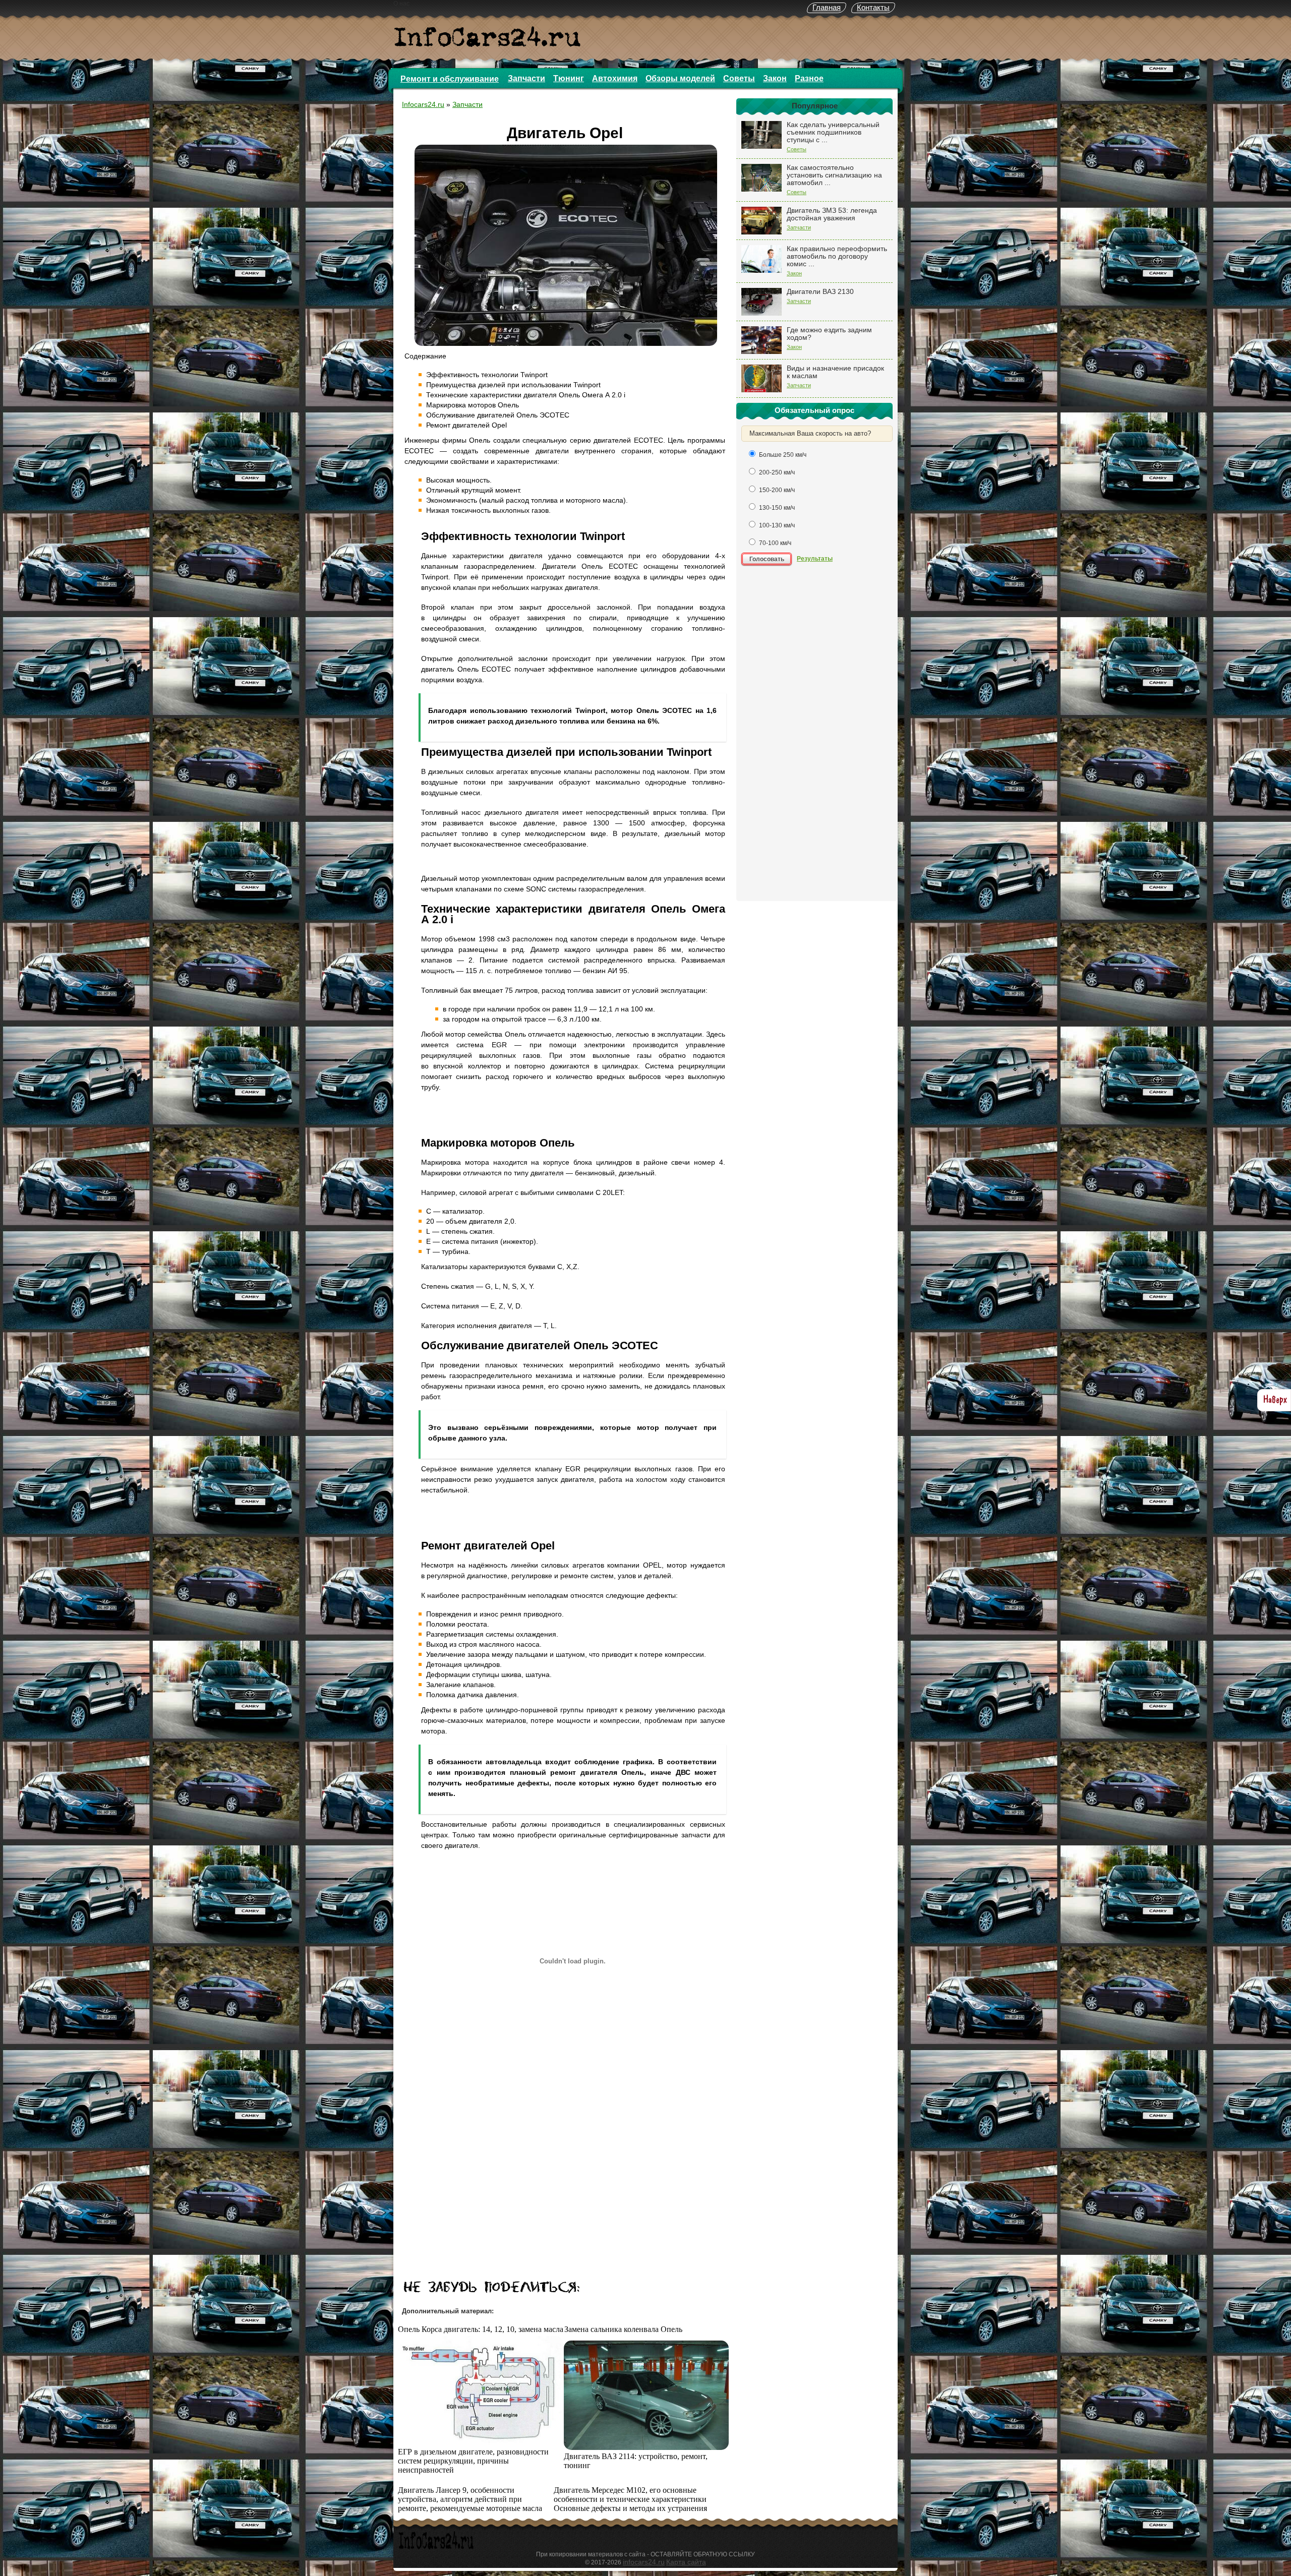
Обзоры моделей (680, 78)
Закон (775, 78)
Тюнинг (569, 78)
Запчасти (526, 78)
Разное (809, 78)
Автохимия (615, 78)
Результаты (815, 559)
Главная (827, 7)
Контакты (873, 7)
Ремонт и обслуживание (450, 79)
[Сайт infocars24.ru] (436, 2548)
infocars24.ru (644, 2562)
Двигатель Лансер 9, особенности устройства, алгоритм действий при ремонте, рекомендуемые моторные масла (470, 2499)
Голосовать (767, 559)
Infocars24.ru (423, 104)
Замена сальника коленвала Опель (623, 2329)
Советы (739, 78)
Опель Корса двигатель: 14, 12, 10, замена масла (481, 2329)
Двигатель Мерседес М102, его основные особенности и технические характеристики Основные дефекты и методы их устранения (630, 2499)
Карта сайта (686, 2562)
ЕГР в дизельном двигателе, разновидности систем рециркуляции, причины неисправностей (473, 2461)
